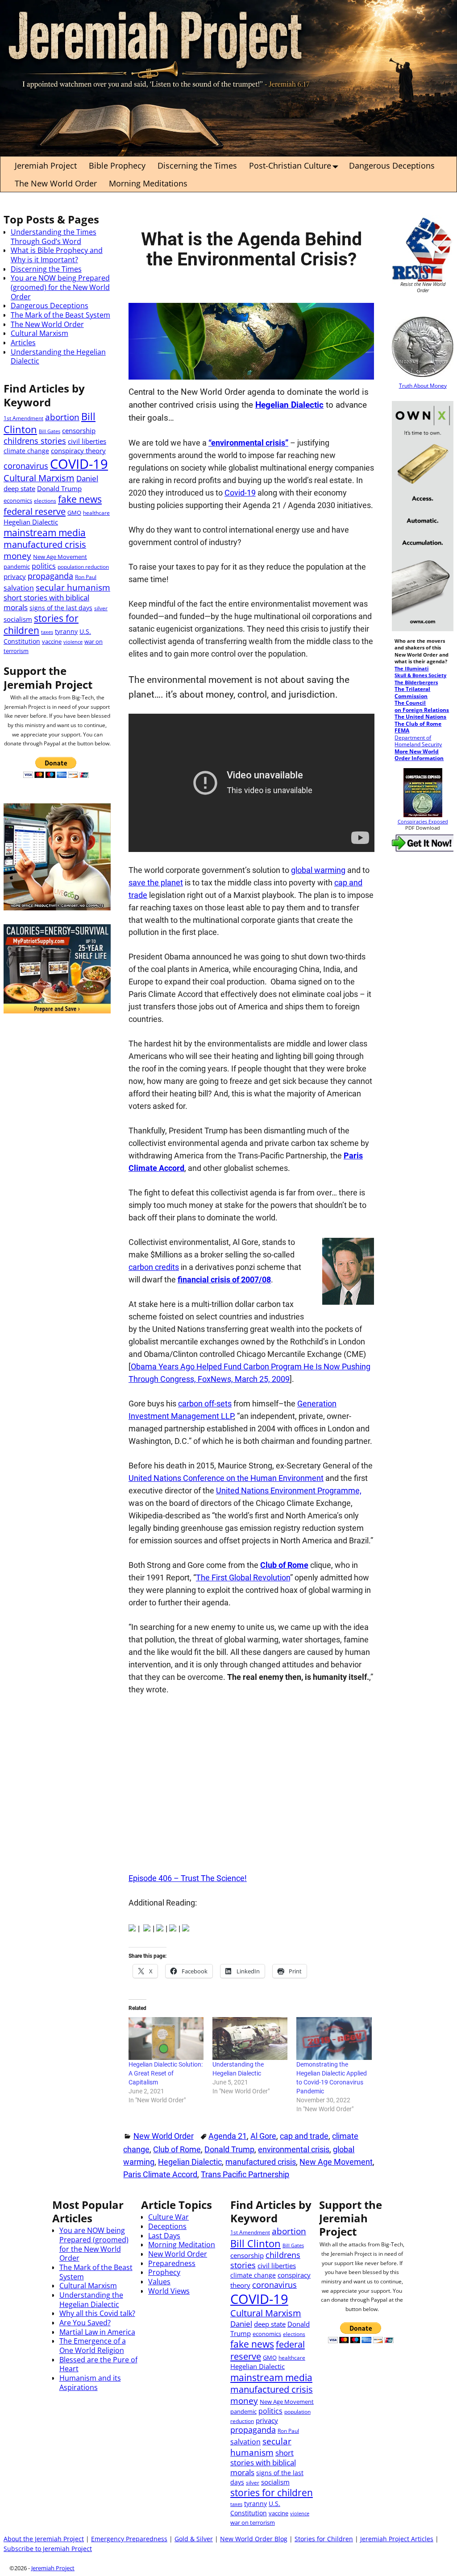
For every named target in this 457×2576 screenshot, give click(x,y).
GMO (74, 513)
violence (73, 642)
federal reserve (35, 511)
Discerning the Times (197, 165)
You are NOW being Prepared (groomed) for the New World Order (60, 287)
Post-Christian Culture (290, 165)
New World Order (164, 2136)
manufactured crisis (261, 2162)
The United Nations (420, 716)
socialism (18, 619)
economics (18, 500)
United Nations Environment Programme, (289, 1491)
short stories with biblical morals (46, 602)
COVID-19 (79, 464)
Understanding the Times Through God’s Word (54, 237)
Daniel (87, 478)
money (17, 556)
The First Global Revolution (243, 1577)
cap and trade (304, 2136)
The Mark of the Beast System (60, 315)
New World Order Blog (254, 2539)
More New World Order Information (419, 755)
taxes (47, 632)
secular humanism (73, 587)
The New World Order (56, 183)
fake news (80, 499)
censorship (79, 430)
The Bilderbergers (416, 682)
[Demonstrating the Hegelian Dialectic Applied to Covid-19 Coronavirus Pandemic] (334, 2038)
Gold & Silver (194, 2539)
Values (159, 2282)
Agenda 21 (228, 2136)
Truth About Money (423, 385)
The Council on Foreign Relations (422, 706)
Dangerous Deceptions (392, 165)
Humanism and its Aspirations (90, 2383)
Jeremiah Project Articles (397, 2539)
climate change (26, 451)
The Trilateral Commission (412, 692)
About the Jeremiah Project (44, 2539)
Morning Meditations (148, 183)
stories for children (41, 624)
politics (44, 566)
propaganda (50, 576)
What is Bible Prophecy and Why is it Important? (57, 255)
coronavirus (26, 466)
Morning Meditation (182, 2245)
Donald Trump (229, 2149)
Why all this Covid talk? (97, 2313)
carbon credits (154, 1267)
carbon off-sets (205, 1404)
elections (45, 500)
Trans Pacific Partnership (245, 2174)
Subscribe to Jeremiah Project (48, 2549)
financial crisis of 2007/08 (224, 1280)
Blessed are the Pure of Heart (98, 2364)
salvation (19, 588)
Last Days (164, 2236)
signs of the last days (61, 608)
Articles (23, 343)
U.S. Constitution (255, 2508)
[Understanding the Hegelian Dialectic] (250, 2038)
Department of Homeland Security (418, 741)
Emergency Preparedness (129, 2539)
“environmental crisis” (248, 443)
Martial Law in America (97, 2332)
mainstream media (45, 532)
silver (101, 608)
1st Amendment (23, 418)
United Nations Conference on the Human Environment (226, 1478)
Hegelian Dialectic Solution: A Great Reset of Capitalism (166, 2073)
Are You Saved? (85, 2323)
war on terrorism (253, 2522)
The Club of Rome (418, 724)
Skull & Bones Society (420, 675)
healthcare (96, 513)
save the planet (156, 883)
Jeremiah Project (46, 165)
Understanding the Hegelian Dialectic (58, 357)
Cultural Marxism (39, 333)
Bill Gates (50, 431)
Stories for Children (324, 2539)
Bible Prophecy (117, 165)
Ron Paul (86, 577)
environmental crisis (294, 2149)
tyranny (66, 631)
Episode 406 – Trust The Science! (188, 1878)
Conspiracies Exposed (423, 822)
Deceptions (167, 2226)
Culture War (168, 2217)
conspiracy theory (78, 451)
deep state (19, 488)
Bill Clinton (256, 2243)
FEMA (402, 730)
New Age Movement (336, 2162)
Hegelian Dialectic (289, 405)
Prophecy (164, 2272)
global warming (318, 870)
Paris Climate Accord (160, 2174)
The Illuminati (411, 669)
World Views (169, 2291)
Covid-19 (240, 493)
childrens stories (35, 441)
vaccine (52, 641)
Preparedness (172, 2263)
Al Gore (263, 2136)
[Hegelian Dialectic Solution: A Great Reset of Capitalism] (166, 2038)
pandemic (17, 566)
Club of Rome (284, 1565)
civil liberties (87, 441)
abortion (62, 417)
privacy (15, 576)
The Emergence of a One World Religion (93, 2346)
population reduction (83, 566)
